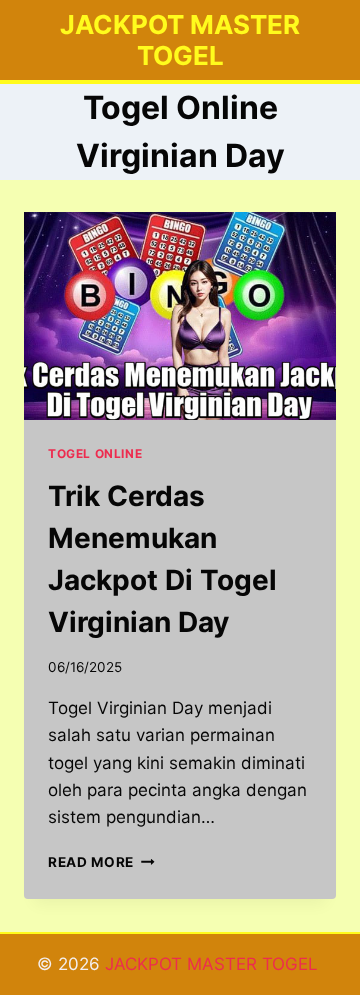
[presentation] (180, 316)
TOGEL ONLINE (95, 453)
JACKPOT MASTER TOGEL (214, 964)
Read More (101, 862)
